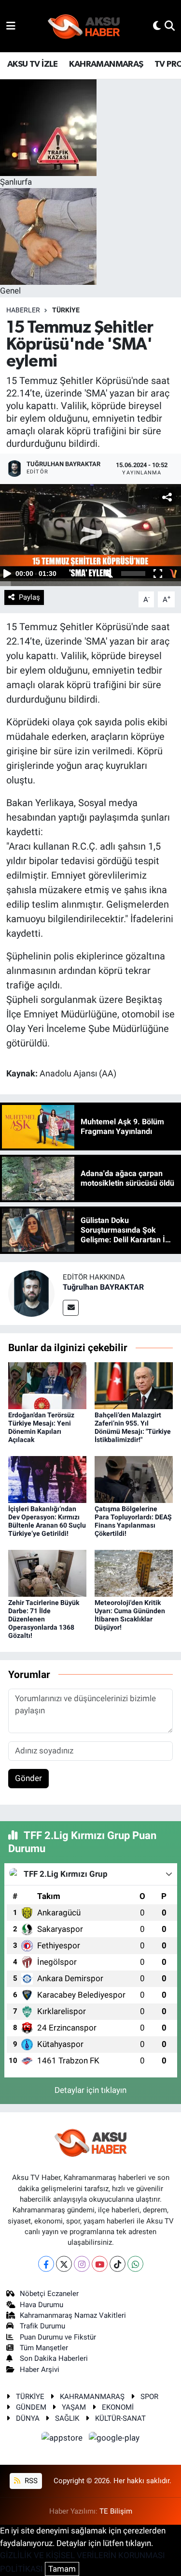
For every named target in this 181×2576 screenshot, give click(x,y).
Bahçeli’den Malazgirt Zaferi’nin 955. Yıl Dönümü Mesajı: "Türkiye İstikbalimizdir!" (133, 1427)
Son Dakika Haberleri (54, 2358)
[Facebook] (46, 2264)
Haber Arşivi (40, 2370)
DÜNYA (28, 2418)
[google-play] (114, 2439)
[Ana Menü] (11, 26)
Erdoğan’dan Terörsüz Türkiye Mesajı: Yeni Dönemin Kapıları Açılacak (41, 1427)
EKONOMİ (118, 2407)
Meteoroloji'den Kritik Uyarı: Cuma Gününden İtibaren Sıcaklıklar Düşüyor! (130, 1615)
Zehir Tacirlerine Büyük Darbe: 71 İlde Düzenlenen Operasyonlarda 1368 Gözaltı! (44, 1619)
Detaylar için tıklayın (90, 2090)
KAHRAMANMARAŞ (106, 64)
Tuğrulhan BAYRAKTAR (103, 1287)
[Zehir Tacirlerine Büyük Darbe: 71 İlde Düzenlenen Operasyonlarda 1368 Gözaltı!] (47, 1573)
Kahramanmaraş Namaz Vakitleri (73, 2315)
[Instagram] (82, 2264)
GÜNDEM (31, 2407)
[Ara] (170, 26)
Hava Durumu (42, 2305)
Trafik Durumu (42, 2326)
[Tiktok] (118, 2264)
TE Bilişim (116, 2511)
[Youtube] (100, 2264)
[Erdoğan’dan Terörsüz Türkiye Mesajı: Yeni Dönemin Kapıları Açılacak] (47, 1385)
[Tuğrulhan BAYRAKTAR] (31, 1293)
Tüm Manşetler (44, 2348)
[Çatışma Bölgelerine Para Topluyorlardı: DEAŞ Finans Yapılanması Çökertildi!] (134, 1479)
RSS (30, 2481)
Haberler (23, 310)
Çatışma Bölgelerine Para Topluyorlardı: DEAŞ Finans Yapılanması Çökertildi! (133, 1521)
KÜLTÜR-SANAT (120, 2418)
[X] (64, 2264)
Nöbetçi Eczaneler (49, 2294)
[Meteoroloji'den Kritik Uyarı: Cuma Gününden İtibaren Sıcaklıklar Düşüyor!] (134, 1573)
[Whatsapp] (135, 2264)
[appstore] (63, 2439)
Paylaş (29, 597)
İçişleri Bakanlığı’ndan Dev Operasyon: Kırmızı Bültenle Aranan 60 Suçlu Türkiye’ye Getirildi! (47, 1521)
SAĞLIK (67, 2418)
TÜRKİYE (66, 310)
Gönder (28, 1778)
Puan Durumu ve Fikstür (58, 2337)
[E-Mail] (71, 1308)
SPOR (149, 2397)
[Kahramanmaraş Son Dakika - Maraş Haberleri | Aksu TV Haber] (84, 26)
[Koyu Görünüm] (157, 26)
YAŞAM (74, 2407)
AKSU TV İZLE (33, 64)
